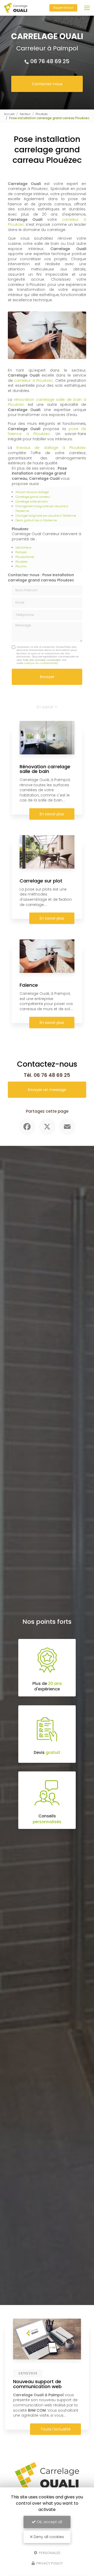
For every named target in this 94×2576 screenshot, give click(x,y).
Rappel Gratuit (63, 8)
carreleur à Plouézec (34, 380)
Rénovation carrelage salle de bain (45, 769)
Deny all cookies (48, 2537)
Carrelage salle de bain (32, 501)
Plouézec (42, 114)
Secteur (25, 114)
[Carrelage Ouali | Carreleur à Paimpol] (16, 8)
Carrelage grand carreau (33, 497)
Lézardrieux (23, 547)
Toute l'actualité (55, 2429)
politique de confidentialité (40, 663)
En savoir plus (52, 814)
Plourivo (21, 566)
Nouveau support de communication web (37, 2384)
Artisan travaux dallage (32, 492)
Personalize (49, 2553)
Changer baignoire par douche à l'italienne (46, 516)
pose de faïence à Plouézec (47, 431)
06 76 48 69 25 (50, 61)
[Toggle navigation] (87, 8)
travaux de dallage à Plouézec (51, 448)
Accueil (9, 114)
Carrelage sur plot (41, 881)
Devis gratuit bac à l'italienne (36, 520)
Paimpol (21, 552)
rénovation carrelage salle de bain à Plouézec (47, 402)
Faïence (29, 985)
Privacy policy (49, 2563)
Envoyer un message (47, 1090)
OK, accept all (49, 2522)
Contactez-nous (47, 84)
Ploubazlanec (25, 557)
